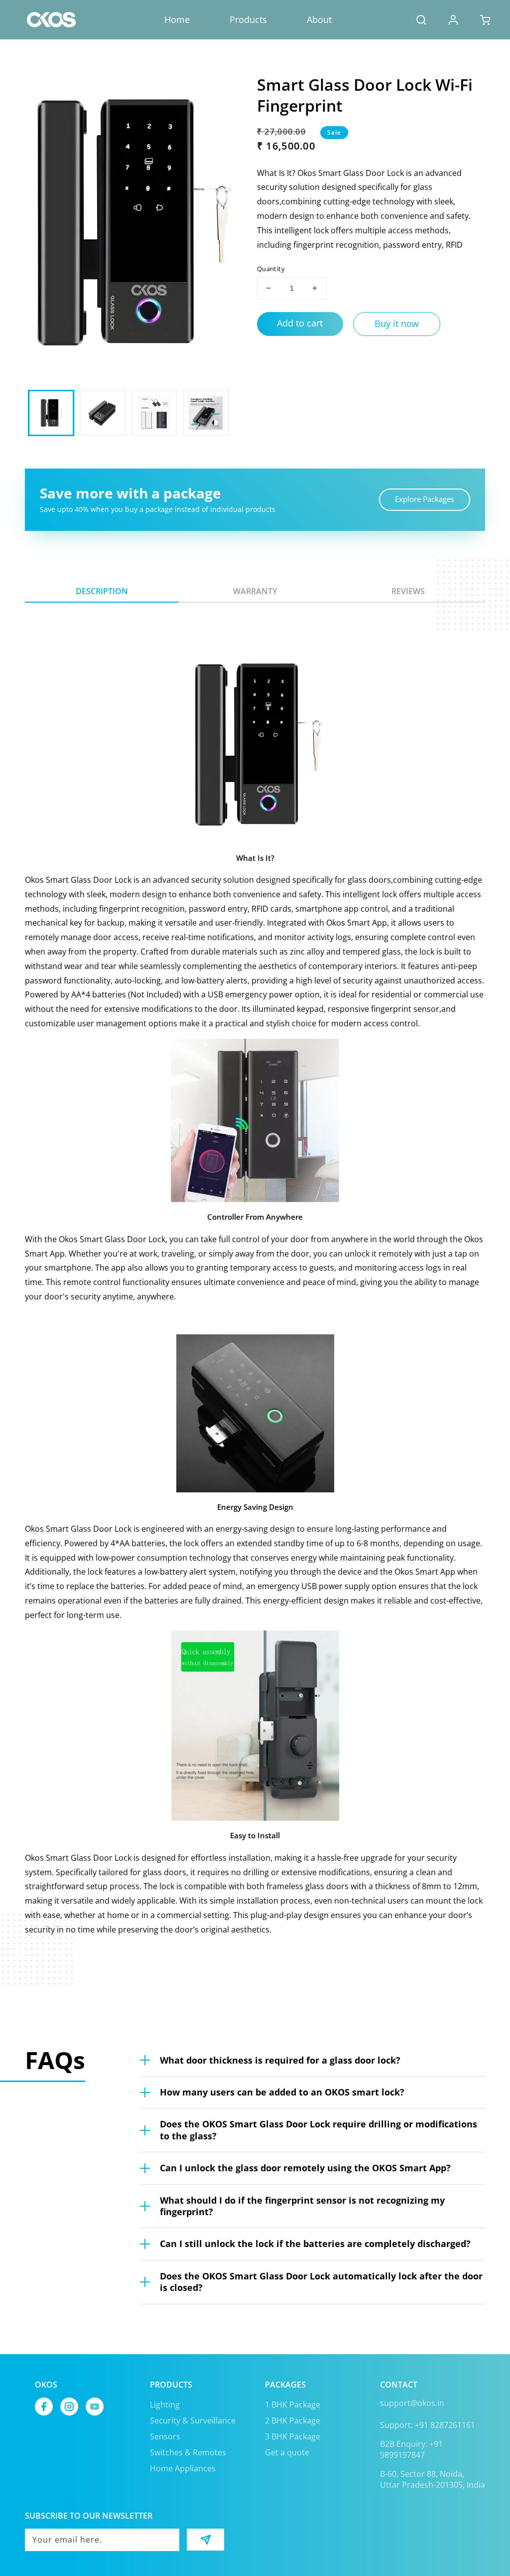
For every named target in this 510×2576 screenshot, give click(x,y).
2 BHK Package (293, 2420)
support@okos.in (412, 2403)
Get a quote (287, 2452)
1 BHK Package (293, 2405)
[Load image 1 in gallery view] (51, 413)
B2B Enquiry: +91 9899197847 (411, 2449)
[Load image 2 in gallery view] (102, 413)
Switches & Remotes (188, 2452)
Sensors (165, 2436)
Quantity (271, 269)
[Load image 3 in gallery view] (154, 413)
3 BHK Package (293, 2436)
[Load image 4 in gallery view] (205, 413)
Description (102, 591)
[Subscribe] (205, 2540)
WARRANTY (255, 591)
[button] (421, 20)
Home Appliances (183, 2468)
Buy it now (397, 323)
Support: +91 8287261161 (428, 2425)
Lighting (165, 2405)
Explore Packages (425, 499)
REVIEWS (408, 591)
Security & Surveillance (193, 2420)
